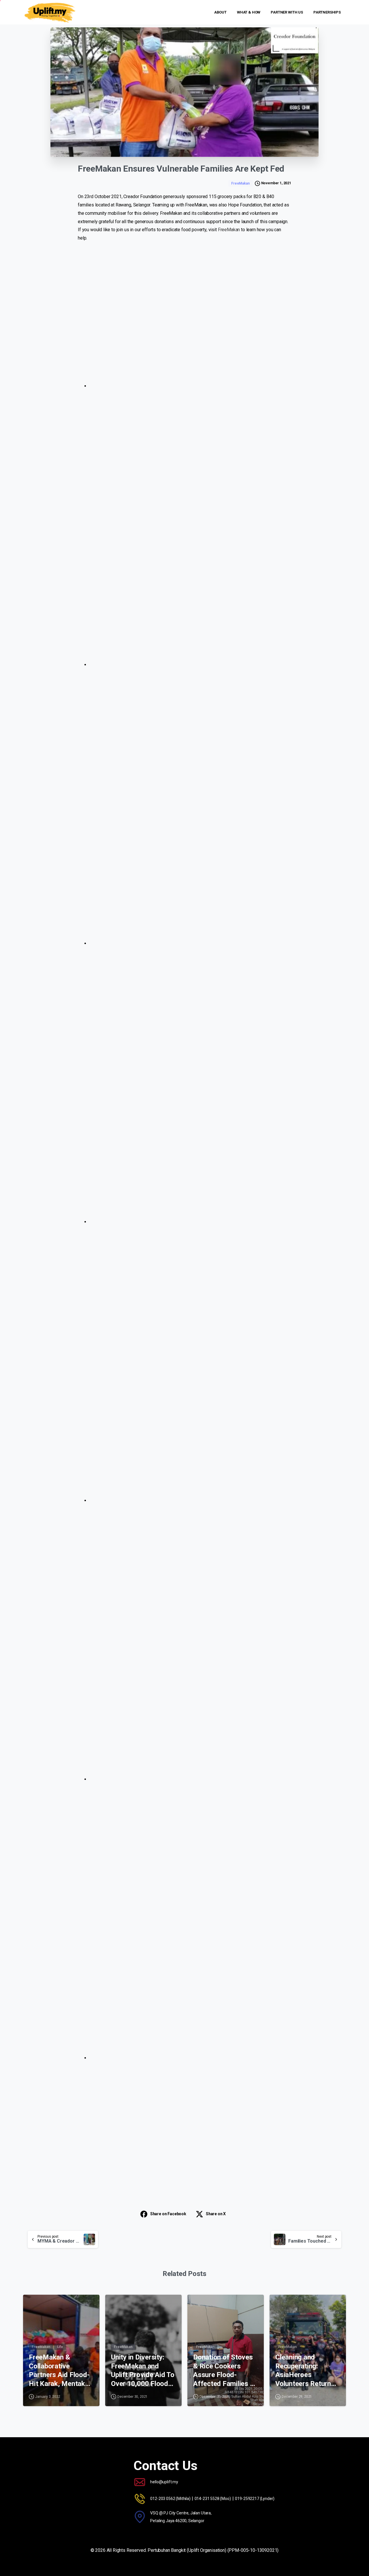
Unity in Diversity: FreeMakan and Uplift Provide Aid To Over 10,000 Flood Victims (143, 2371)
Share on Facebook (168, 2214)
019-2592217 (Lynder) (255, 2499)
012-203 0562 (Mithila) (170, 2499)
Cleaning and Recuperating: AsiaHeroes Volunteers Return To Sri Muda (303, 2371)
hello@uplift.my (164, 2482)
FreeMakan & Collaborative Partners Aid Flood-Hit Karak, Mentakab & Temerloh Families (61, 2371)
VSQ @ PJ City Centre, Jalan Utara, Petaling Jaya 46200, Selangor (181, 2517)
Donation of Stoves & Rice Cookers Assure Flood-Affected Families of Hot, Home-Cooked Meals (225, 2371)
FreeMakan (229, 230)
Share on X (216, 2214)
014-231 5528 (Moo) (213, 2499)
